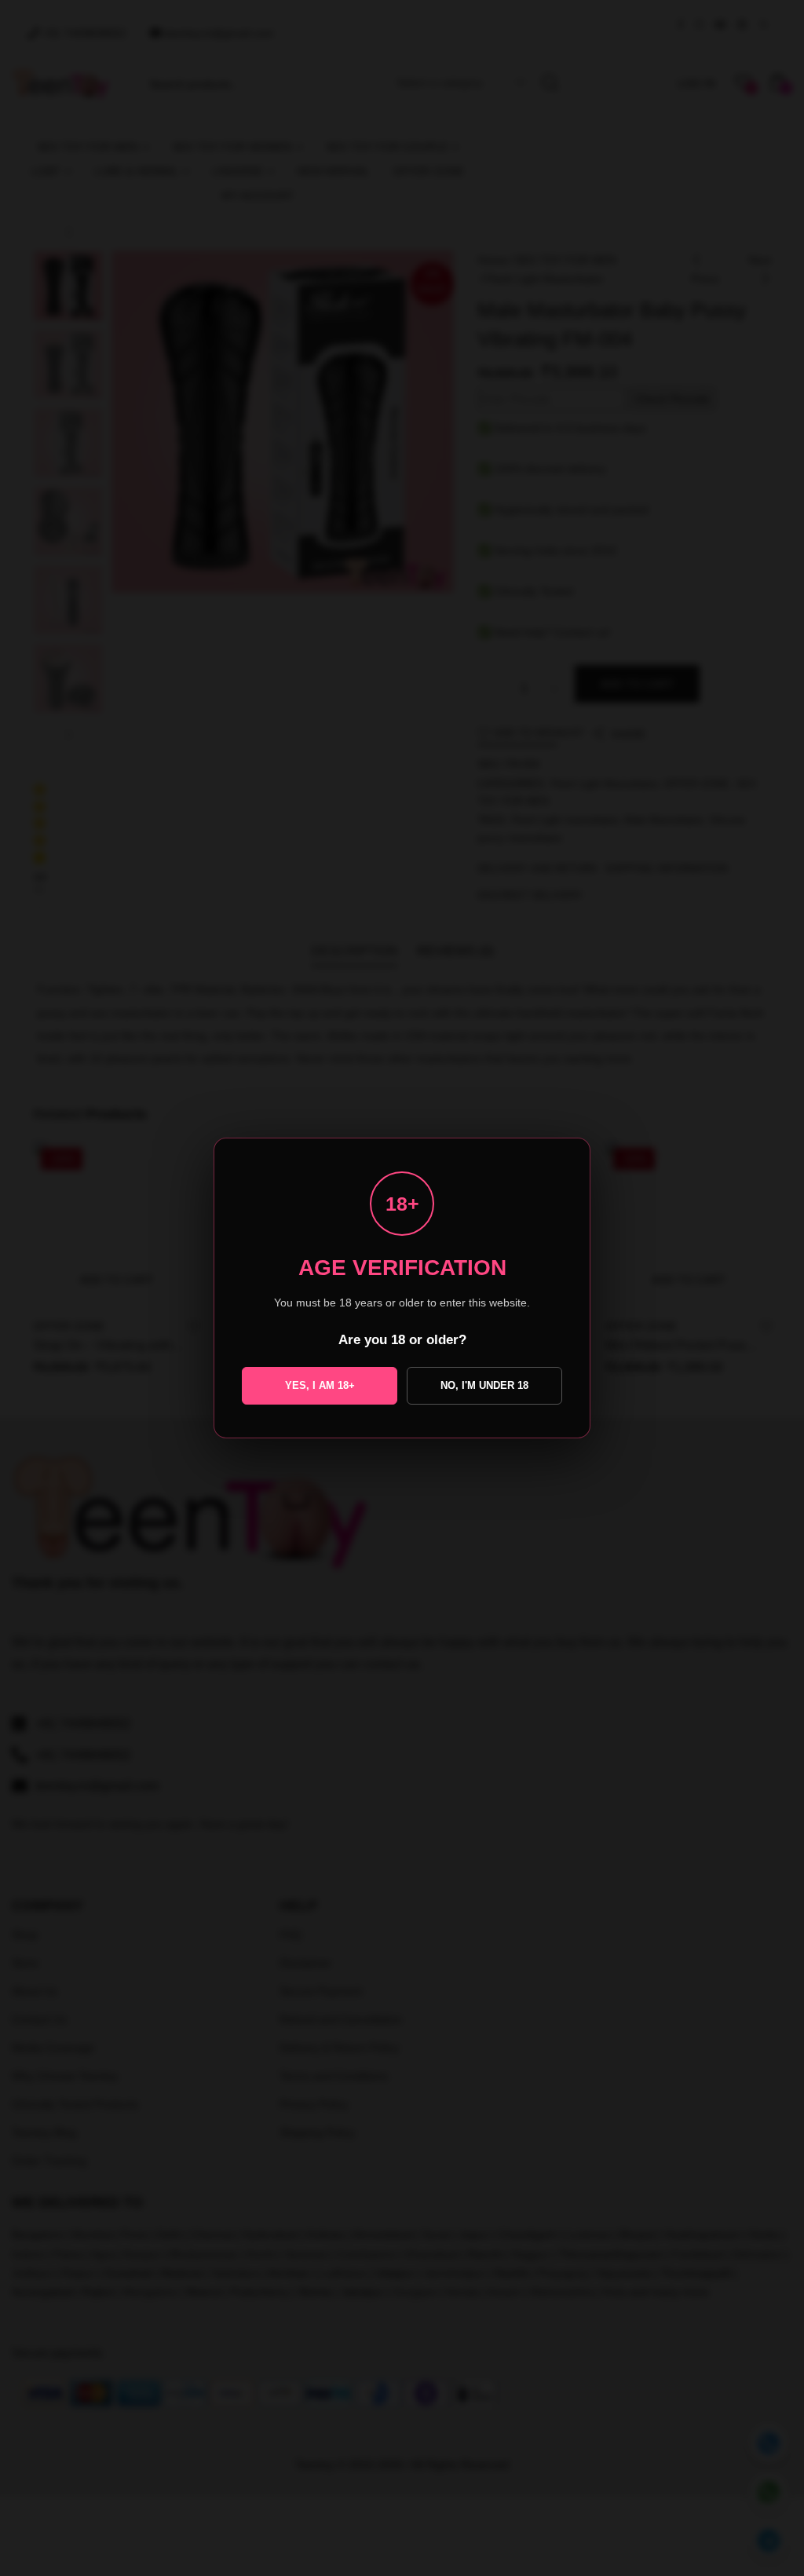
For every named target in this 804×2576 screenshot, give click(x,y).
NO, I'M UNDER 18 (484, 1385)
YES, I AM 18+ (320, 1385)
